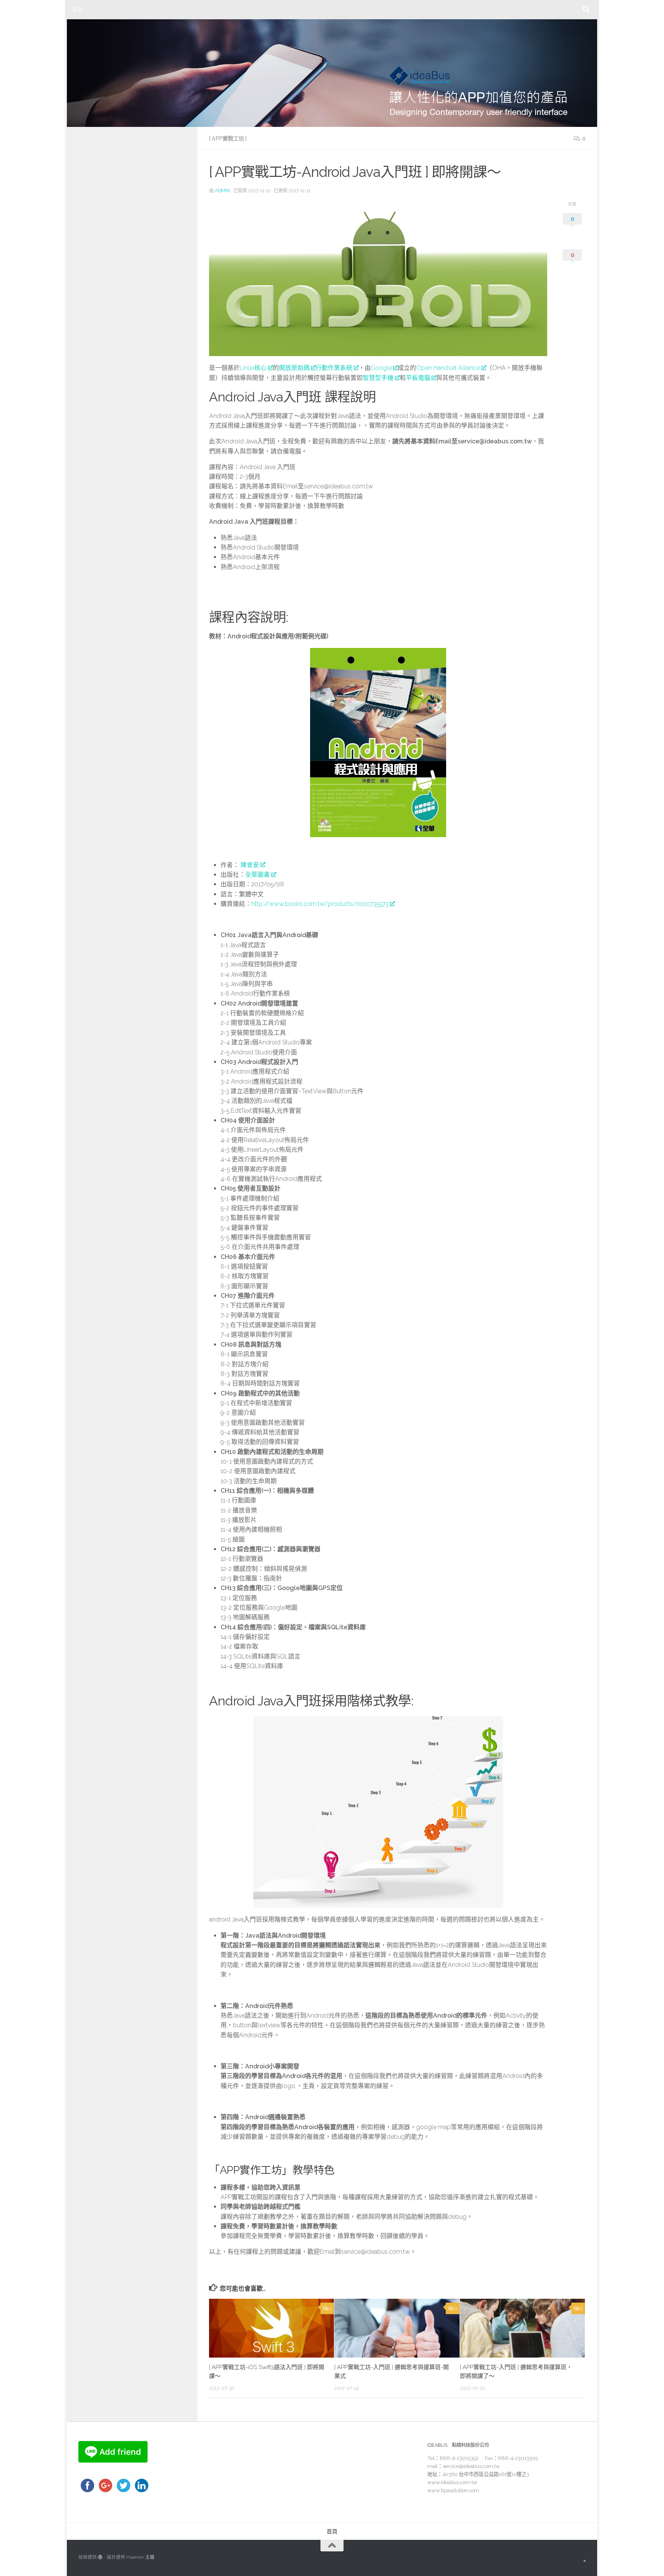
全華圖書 (257, 875)
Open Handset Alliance (448, 368)
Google (381, 368)
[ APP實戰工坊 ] (228, 138)
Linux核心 (253, 368)
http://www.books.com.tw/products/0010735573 (320, 904)
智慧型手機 (378, 378)
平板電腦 (418, 378)
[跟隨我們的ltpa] (585, 2561)
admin (222, 191)
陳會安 (250, 865)
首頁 (78, 10)
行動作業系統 (334, 368)
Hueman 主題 (140, 2557)
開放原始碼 (294, 368)
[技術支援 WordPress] (100, 2557)
